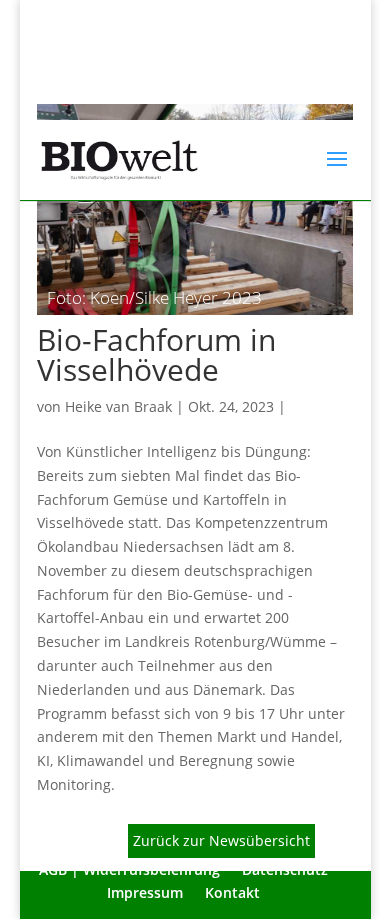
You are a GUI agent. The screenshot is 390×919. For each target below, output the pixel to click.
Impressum (145, 892)
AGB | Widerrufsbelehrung (129, 869)
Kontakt (232, 892)
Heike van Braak (118, 406)
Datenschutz (285, 869)
